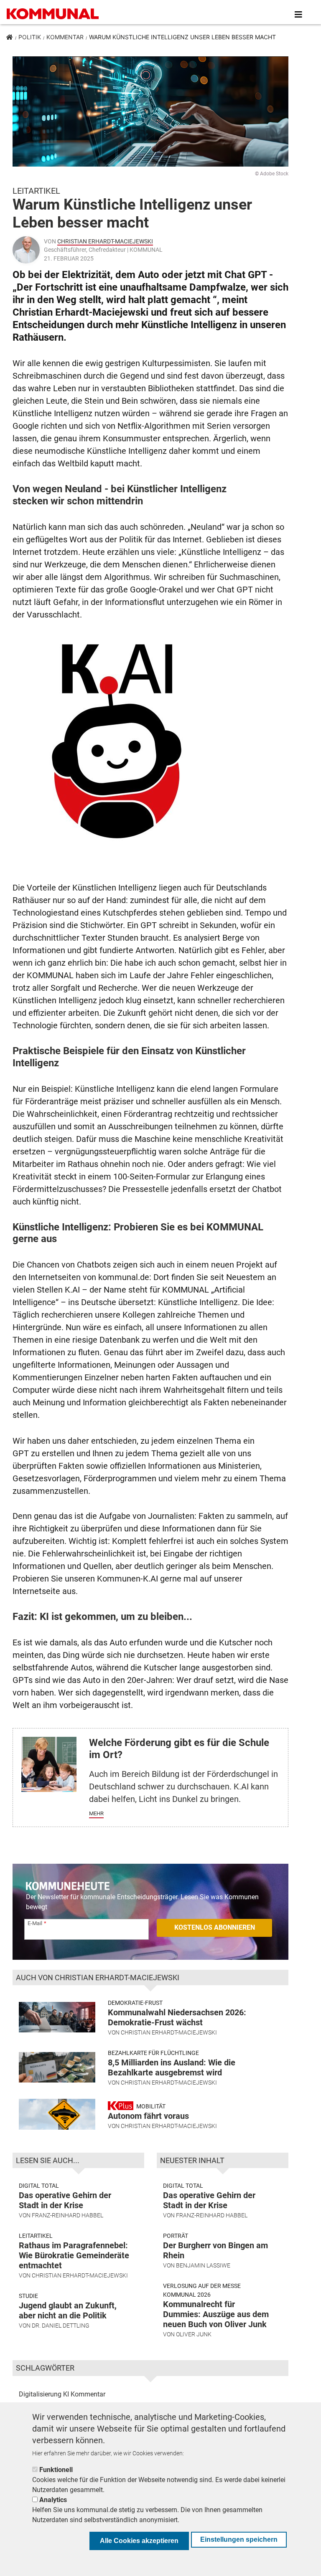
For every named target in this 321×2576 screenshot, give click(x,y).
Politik (30, 37)
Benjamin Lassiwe (203, 2265)
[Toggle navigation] (298, 15)
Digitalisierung (40, 2394)
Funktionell (56, 2470)
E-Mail (35, 1923)
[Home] (54, 15)
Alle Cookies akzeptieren (139, 2541)
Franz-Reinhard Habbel (68, 2215)
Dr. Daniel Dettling (61, 2325)
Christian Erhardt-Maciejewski (105, 241)
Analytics (53, 2500)
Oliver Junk (194, 2334)
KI (66, 2394)
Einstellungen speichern (239, 2539)
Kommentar (65, 37)
